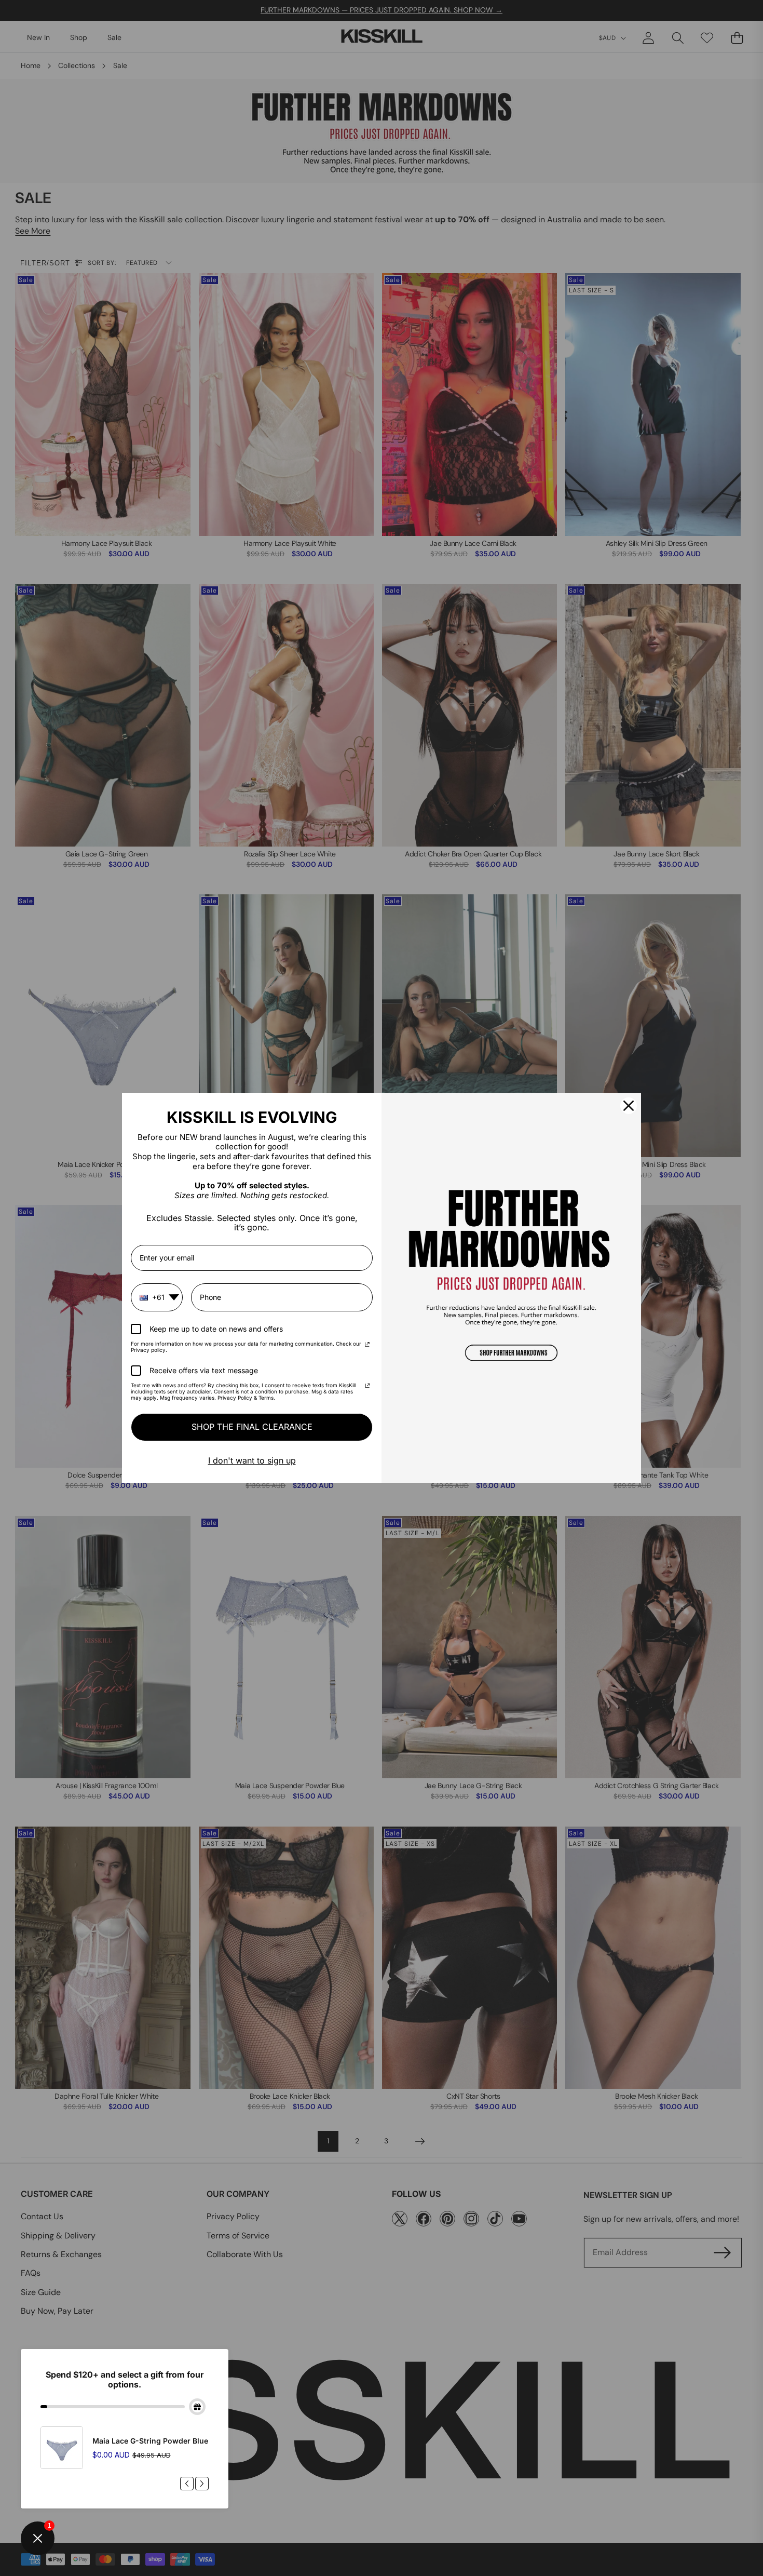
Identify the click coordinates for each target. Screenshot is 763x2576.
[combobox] (157, 1297)
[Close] (629, 1106)
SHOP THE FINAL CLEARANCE (252, 1427)
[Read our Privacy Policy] (367, 1345)
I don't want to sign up (252, 1460)
